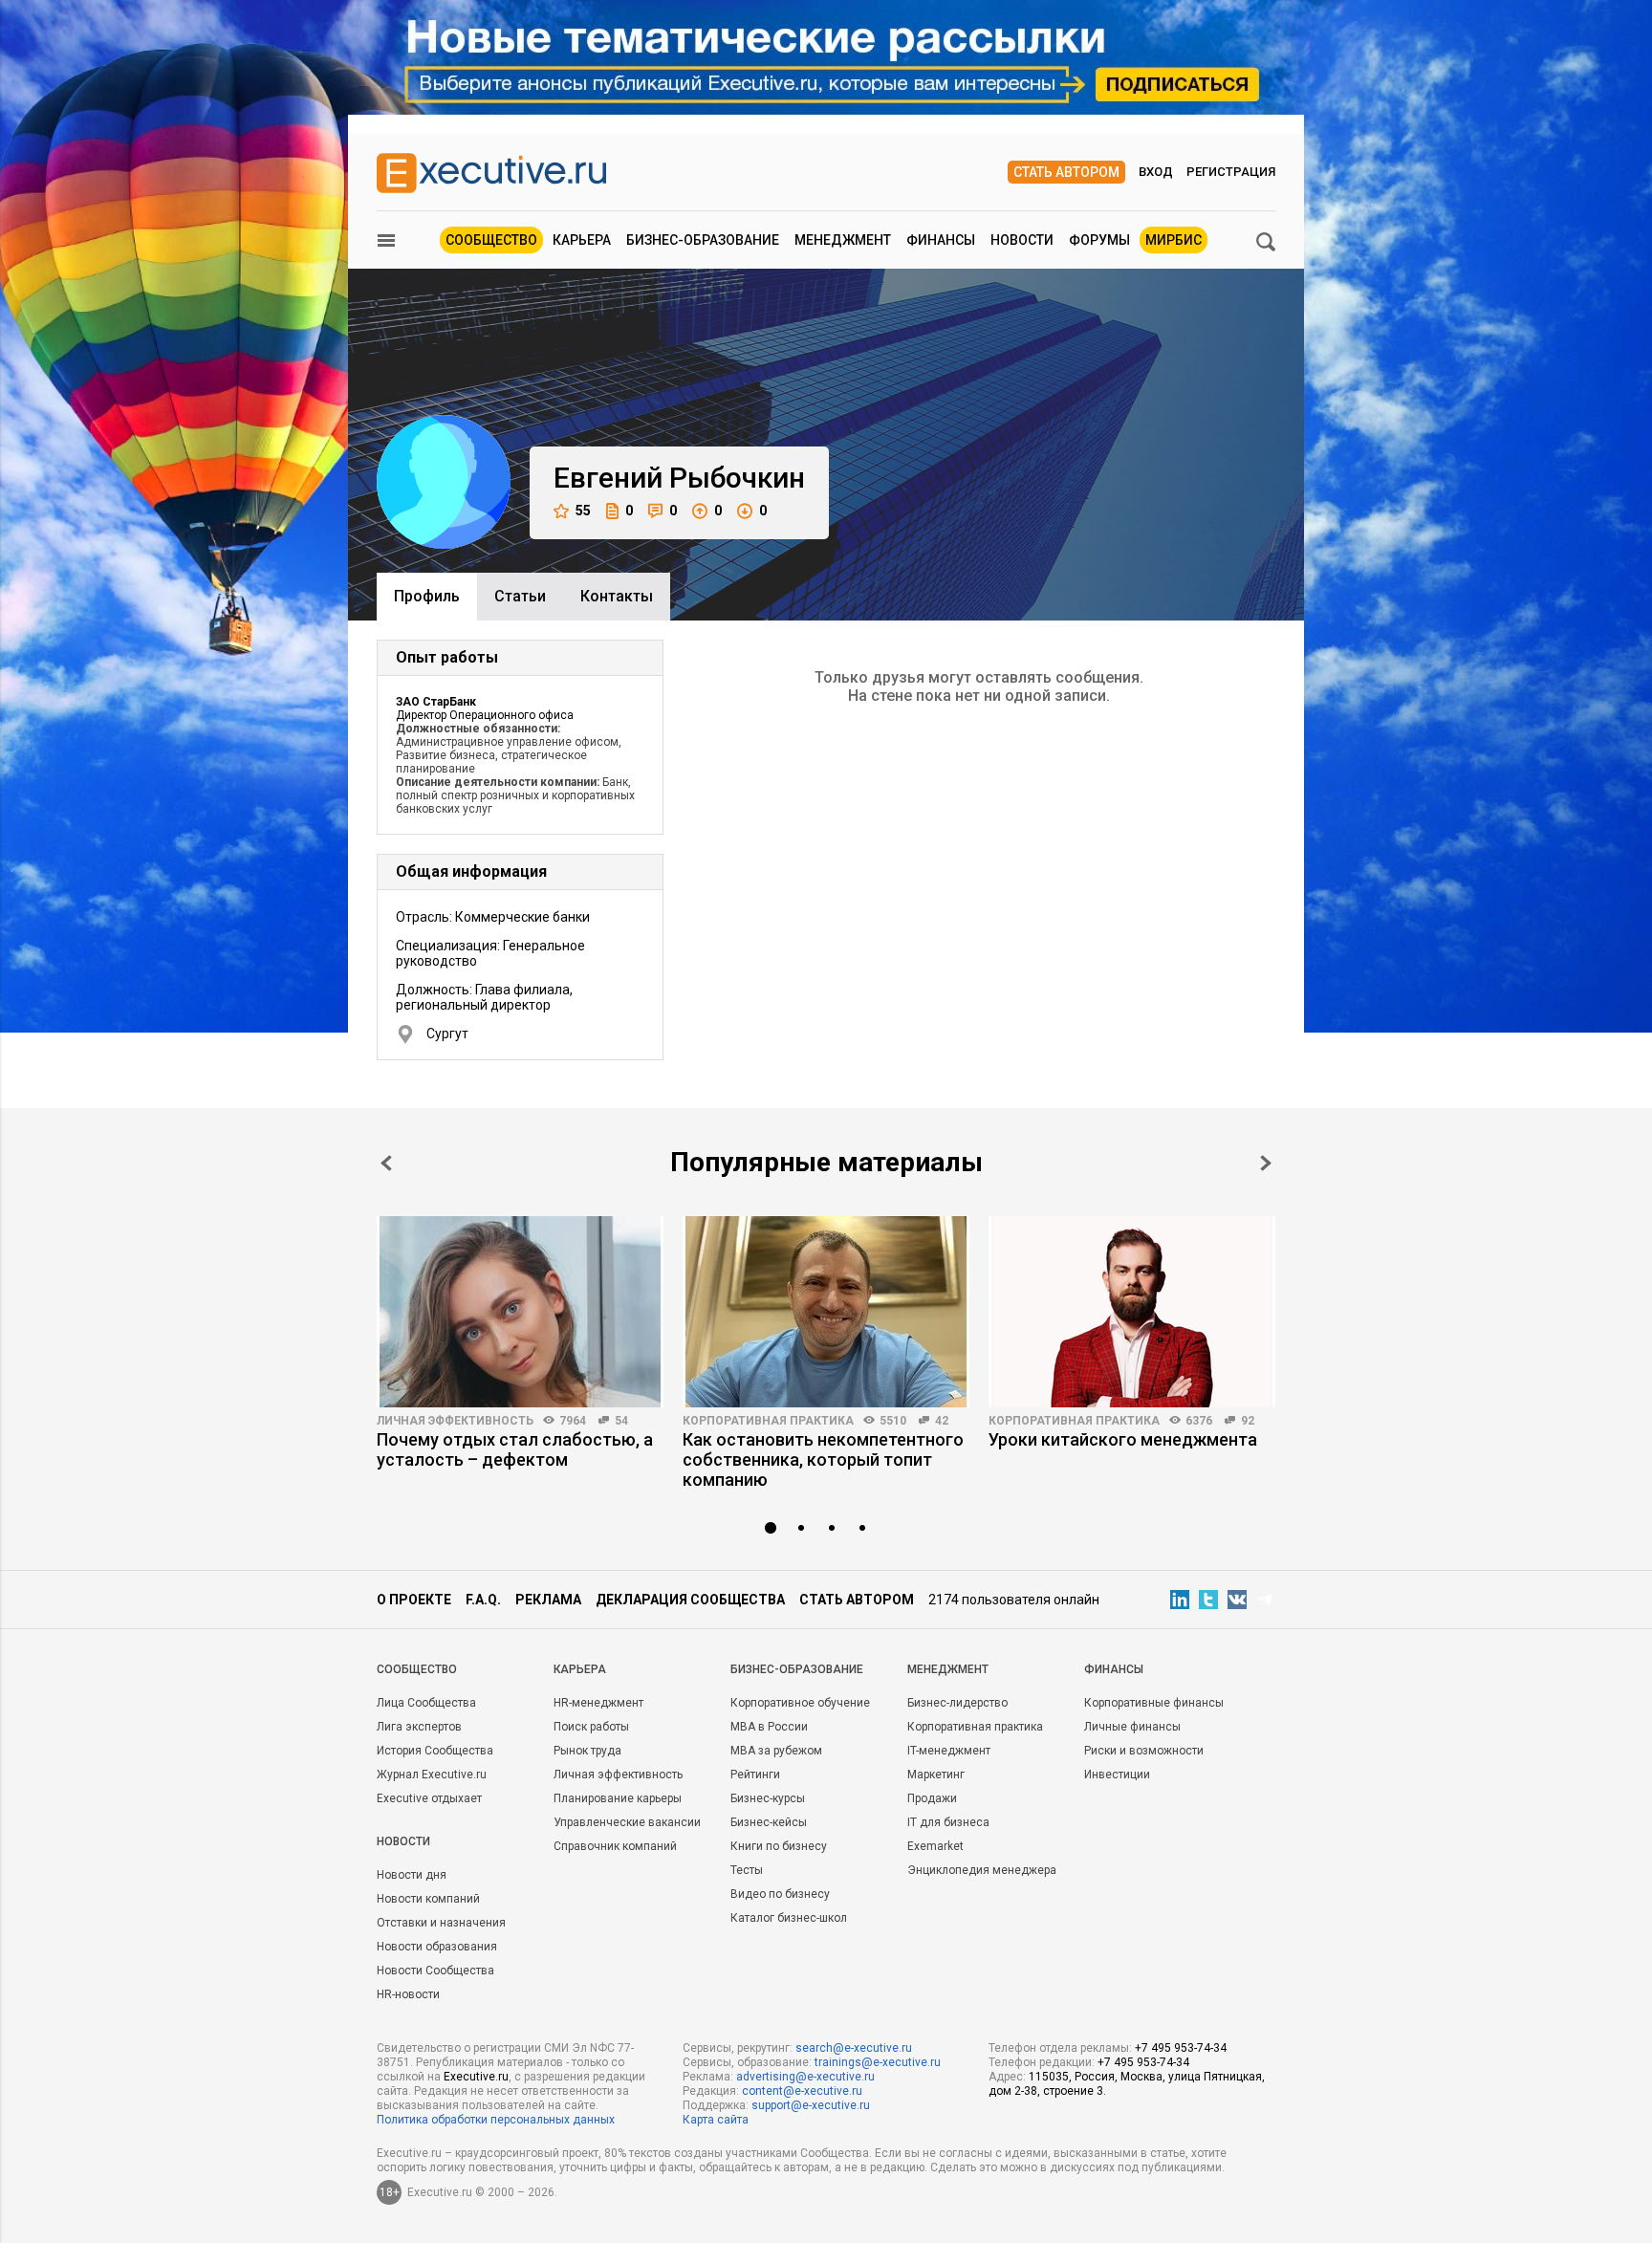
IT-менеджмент (949, 1751)
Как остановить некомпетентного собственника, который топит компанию (823, 1459)
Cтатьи (520, 596)
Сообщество (491, 240)
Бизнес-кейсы (769, 1822)
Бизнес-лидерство (957, 1703)
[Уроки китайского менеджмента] (1132, 1312)
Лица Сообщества (426, 1703)
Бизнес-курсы (768, 1798)
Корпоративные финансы (1154, 1703)
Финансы (941, 240)
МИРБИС (1174, 240)
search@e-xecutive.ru (854, 2048)
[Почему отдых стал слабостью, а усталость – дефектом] (520, 1312)
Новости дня (412, 1875)
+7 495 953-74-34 (1181, 2048)
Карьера (582, 240)
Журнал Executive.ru (432, 1775)
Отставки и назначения (441, 1923)
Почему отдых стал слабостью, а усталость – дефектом (515, 1449)
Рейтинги (755, 1775)
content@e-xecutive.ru (802, 2091)
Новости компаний (428, 1899)
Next (1266, 1163)
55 (583, 511)
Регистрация (1231, 172)
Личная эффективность (455, 1421)
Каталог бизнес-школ (789, 1918)
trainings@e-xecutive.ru (878, 2062)
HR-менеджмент (598, 1703)
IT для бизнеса (948, 1822)
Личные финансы (1132, 1727)
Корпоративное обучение (800, 1703)
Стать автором (1066, 172)
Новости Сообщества (435, 1971)
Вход (1156, 172)
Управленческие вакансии (627, 1822)
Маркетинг (936, 1775)
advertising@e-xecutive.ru (805, 2077)
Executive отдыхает (429, 1798)
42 (942, 1421)
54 (621, 1421)
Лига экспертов (419, 1727)
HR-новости (408, 1994)
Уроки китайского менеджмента (1123, 1439)
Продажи (932, 1798)
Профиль (427, 596)
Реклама (548, 1600)
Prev (386, 1163)
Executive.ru (476, 2077)
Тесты (747, 1870)
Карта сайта (716, 2120)
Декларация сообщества (690, 1600)
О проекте (414, 1600)
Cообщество (417, 1669)
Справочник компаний (615, 1846)
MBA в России (769, 1727)
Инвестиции (1117, 1775)
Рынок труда (587, 1751)
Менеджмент (843, 240)
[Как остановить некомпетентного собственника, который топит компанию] (826, 1312)
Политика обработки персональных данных (496, 2120)
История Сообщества (435, 1751)
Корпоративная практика (768, 1421)
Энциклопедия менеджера (982, 1870)
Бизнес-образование (703, 240)
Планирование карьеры (618, 1798)
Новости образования (437, 1947)
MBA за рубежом (776, 1751)
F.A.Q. (483, 1600)
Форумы (1099, 240)
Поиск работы (591, 1727)
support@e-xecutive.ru (811, 2105)
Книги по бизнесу (779, 1846)
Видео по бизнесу (780, 1894)
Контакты (617, 596)
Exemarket (935, 1846)
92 (1248, 1421)
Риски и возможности (1144, 1751)
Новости (1022, 240)
